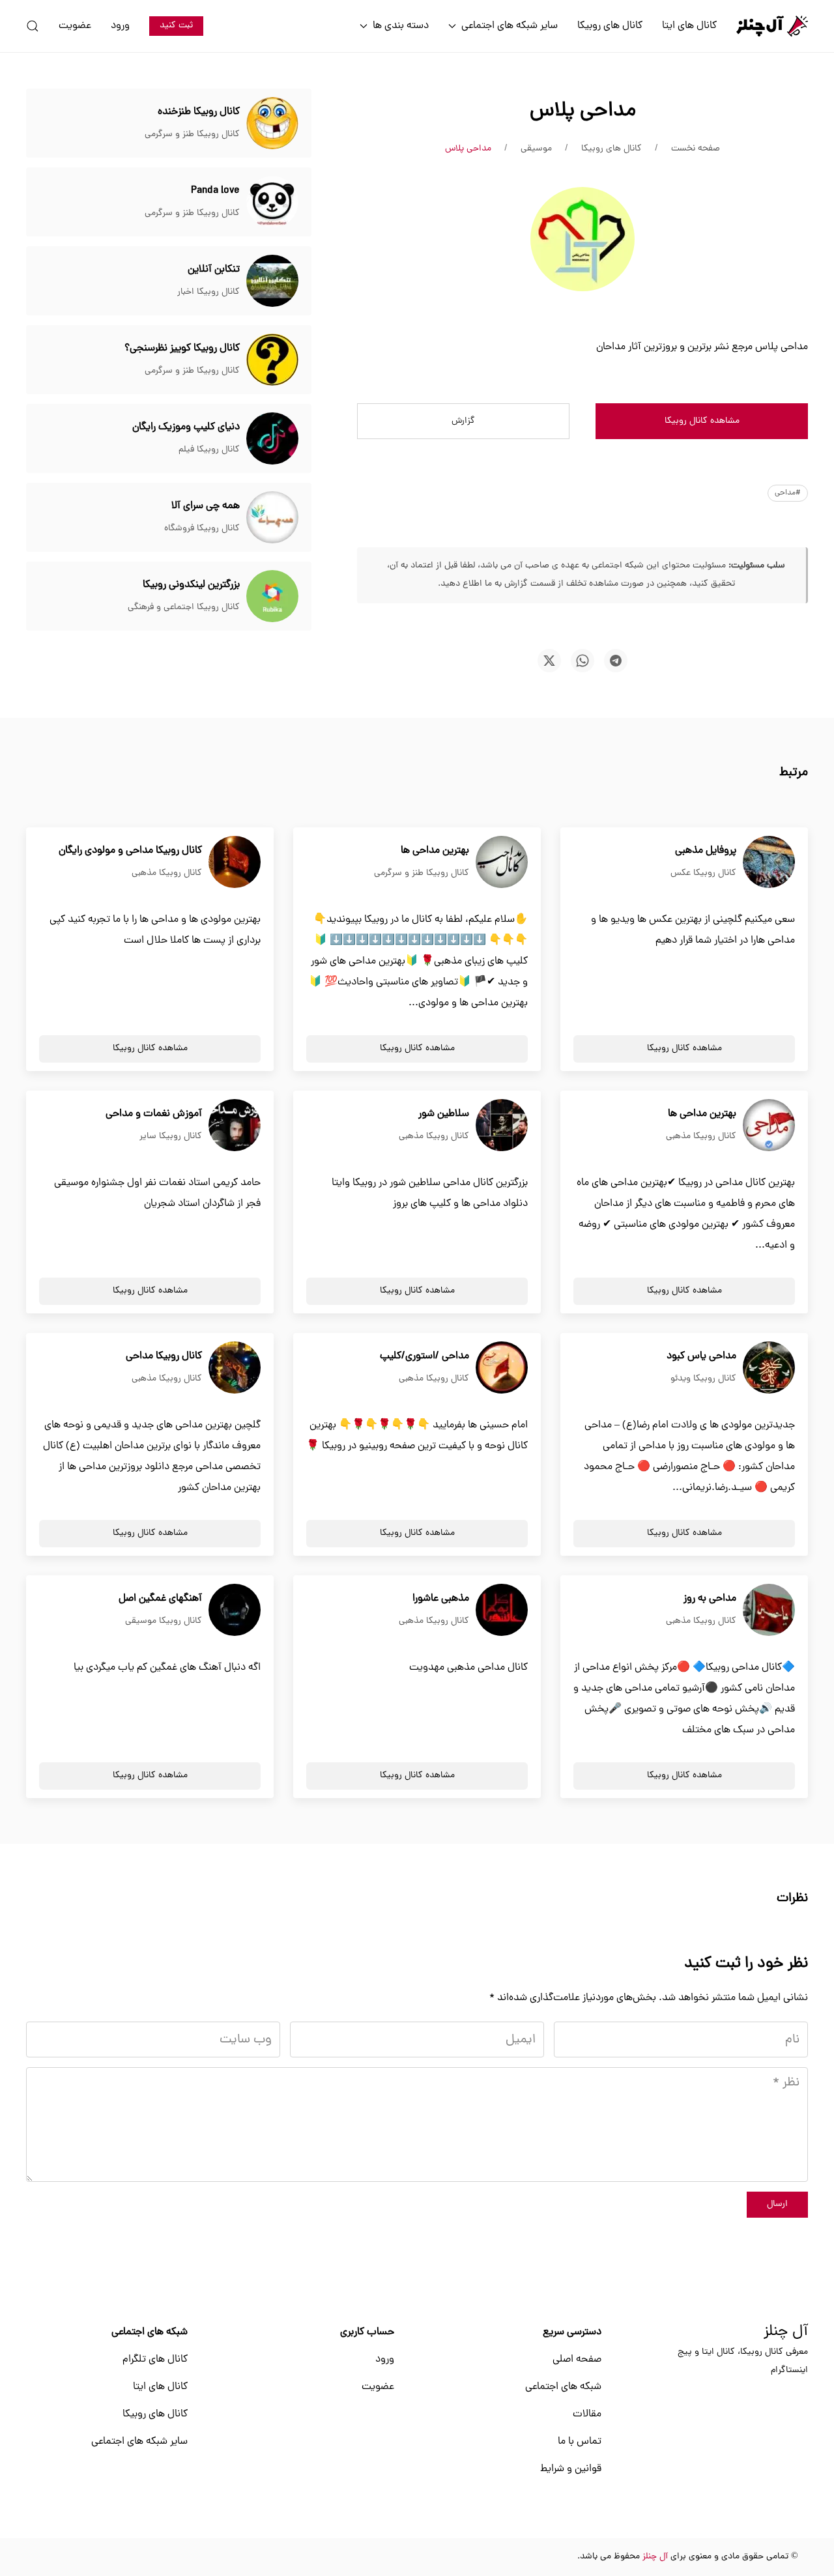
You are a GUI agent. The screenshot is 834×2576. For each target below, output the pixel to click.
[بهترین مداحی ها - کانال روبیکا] (502, 863)
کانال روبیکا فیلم (209, 450)
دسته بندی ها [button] (401, 26)
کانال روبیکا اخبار (208, 292)
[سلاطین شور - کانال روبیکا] (502, 1126)
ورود (120, 26)
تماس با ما (580, 2442)
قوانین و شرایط (571, 2469)
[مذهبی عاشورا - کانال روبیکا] (502, 1610)
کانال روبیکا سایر (171, 1137)
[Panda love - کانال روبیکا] (272, 203)
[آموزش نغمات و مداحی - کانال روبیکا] (235, 1126)
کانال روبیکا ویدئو (703, 1379)
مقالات (587, 2414)
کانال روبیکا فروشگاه (202, 529)
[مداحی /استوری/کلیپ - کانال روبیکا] (502, 1368)
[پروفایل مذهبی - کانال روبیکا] (769, 863)
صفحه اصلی (577, 2360)
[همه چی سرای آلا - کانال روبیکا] (272, 518)
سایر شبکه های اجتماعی (139, 2442)
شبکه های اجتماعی (563, 2387)
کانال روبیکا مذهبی (167, 873)
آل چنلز (786, 2332)
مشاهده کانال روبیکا (702, 421)
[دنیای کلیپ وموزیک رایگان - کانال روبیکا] (272, 439)
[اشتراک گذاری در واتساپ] (582, 661)
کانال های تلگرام (155, 2360)
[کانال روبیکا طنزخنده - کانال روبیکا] (272, 124)
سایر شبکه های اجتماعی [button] (510, 26)
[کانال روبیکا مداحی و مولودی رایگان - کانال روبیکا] (235, 863)
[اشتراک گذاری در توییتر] (549, 661)
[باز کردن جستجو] (33, 26)
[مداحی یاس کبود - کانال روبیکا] (769, 1368)
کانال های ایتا (689, 26)
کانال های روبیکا (610, 26)
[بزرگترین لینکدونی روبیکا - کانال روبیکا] (272, 597)
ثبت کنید (176, 26)
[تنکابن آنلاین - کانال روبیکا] (272, 281)
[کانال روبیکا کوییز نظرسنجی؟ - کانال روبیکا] (272, 360)
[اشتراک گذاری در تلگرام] (616, 661)
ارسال (777, 2204)
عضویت (75, 26)
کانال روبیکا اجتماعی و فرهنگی (184, 608)
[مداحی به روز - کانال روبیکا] (769, 1610)
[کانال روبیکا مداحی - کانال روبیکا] (235, 1368)
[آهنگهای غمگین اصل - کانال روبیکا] (235, 1610)
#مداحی (788, 493)
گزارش (463, 421)
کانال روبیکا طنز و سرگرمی (192, 135)
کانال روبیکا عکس (703, 873)
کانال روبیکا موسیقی (164, 1621)
